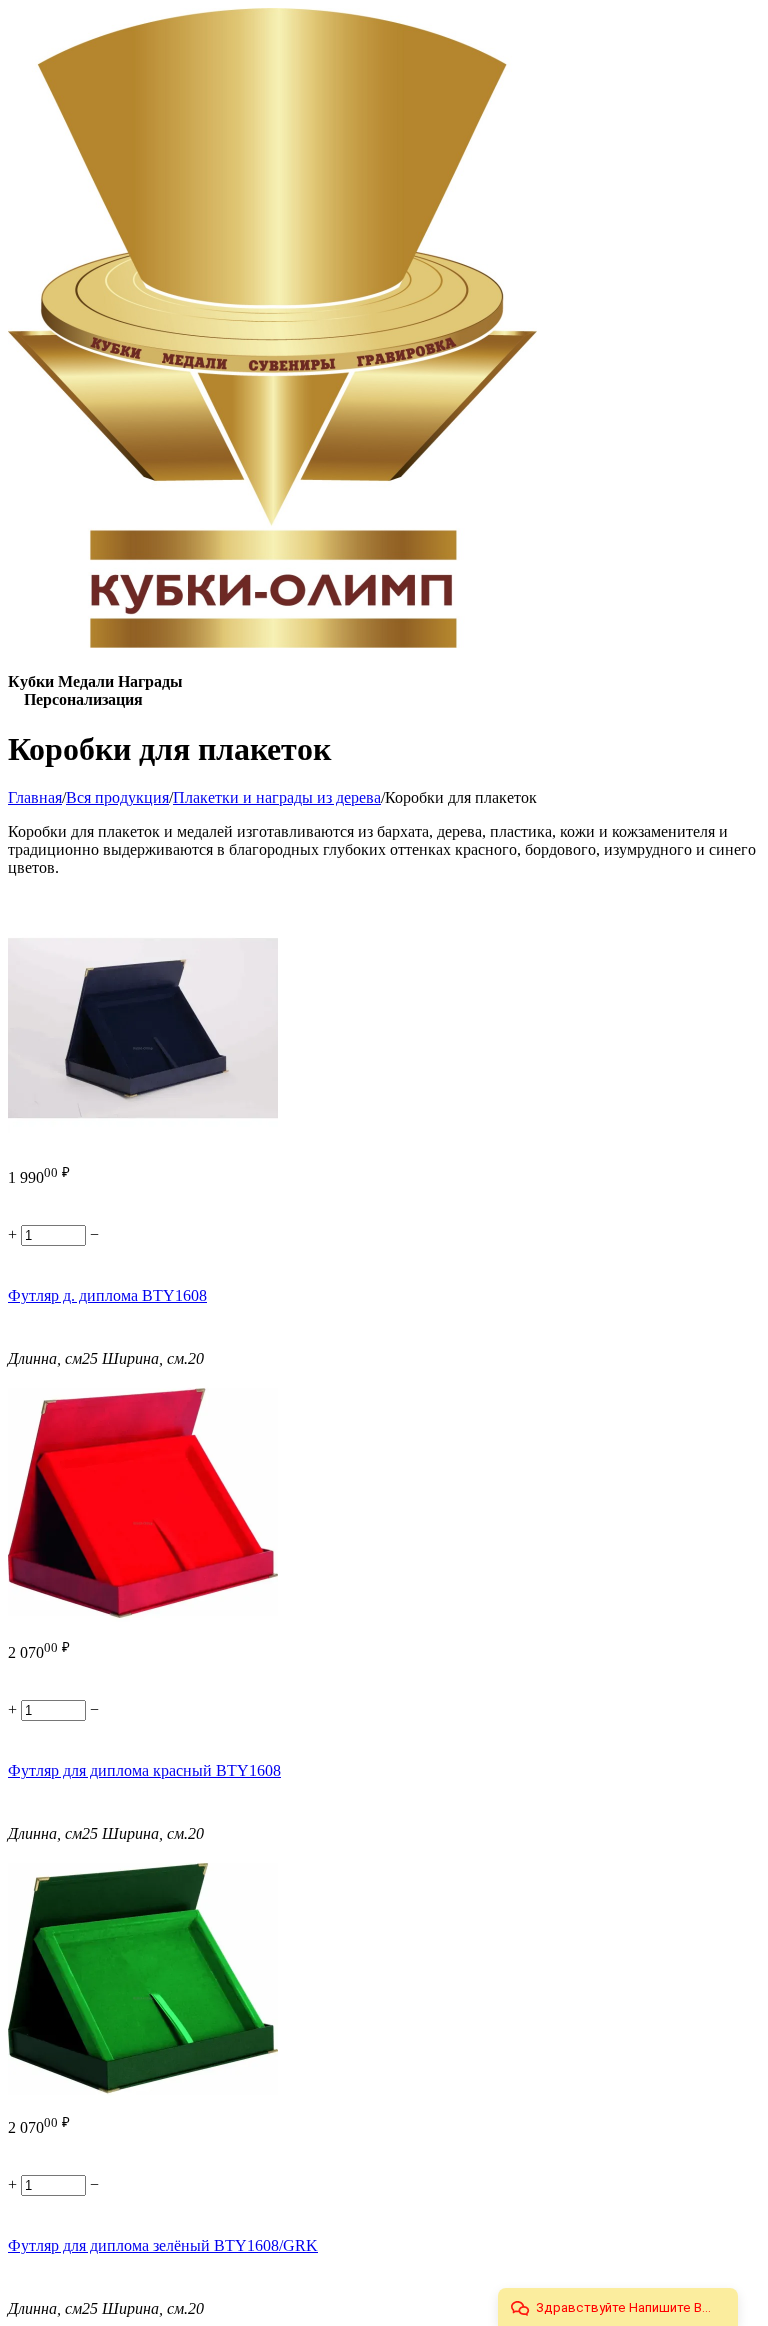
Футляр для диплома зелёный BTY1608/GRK (163, 2245)
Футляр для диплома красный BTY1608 (144, 1770)
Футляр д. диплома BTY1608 (107, 1295)
